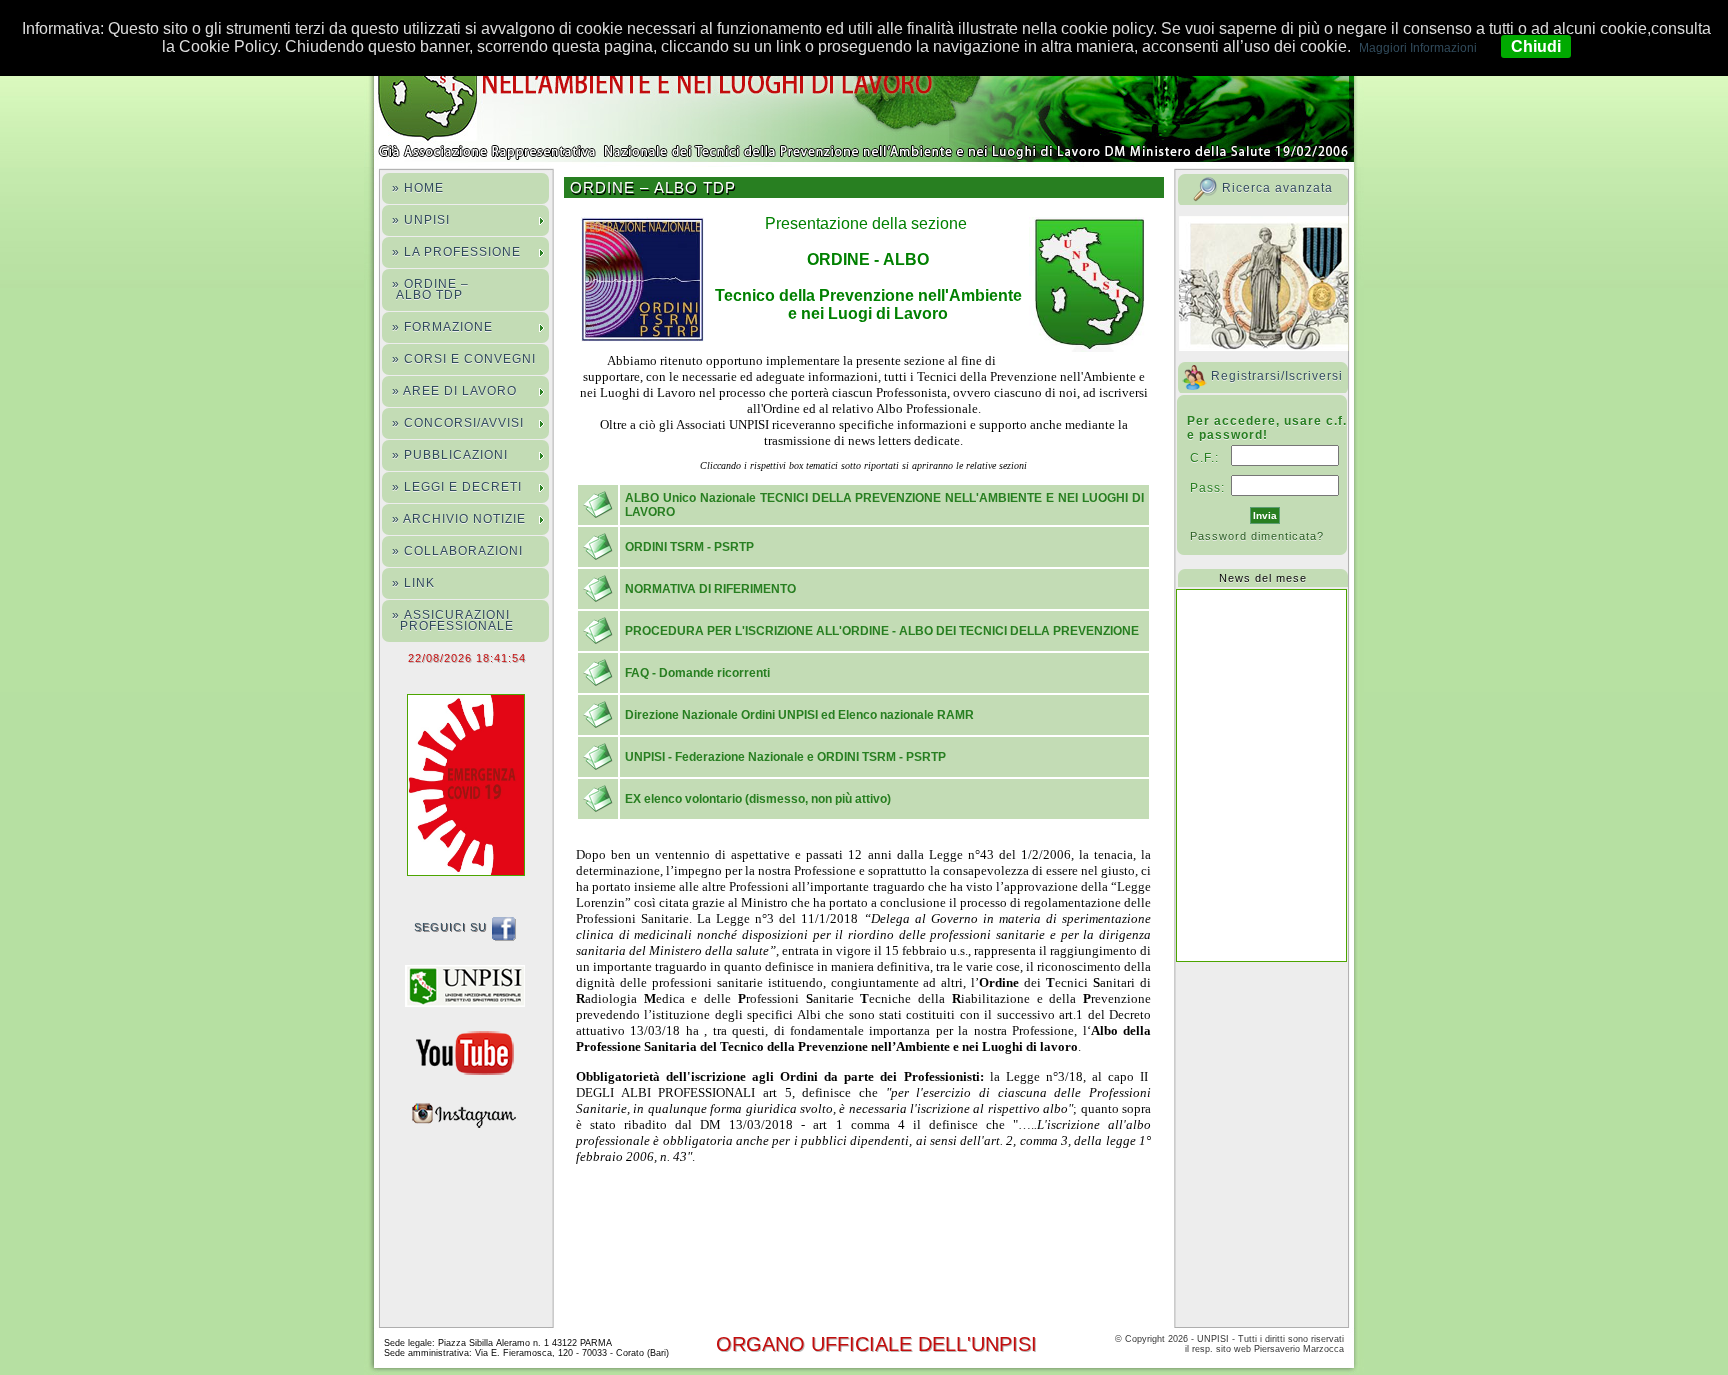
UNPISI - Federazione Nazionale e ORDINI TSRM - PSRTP (785, 757)
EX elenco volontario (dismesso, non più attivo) (758, 799)
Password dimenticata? (1257, 536)
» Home (418, 188)
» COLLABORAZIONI (457, 551)
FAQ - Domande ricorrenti (697, 673)
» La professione (456, 252)
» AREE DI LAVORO (454, 391)
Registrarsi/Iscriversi (1277, 376)
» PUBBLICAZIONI (450, 455)
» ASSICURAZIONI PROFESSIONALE (453, 620)
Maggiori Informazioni (1418, 48)
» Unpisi (421, 220)
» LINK (413, 583)
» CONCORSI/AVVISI (458, 423)
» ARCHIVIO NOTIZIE (459, 519)
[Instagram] (470, 1113)
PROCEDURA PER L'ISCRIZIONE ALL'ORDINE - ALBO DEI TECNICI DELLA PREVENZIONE (882, 631)
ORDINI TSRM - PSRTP (689, 547)
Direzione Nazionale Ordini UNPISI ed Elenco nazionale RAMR (799, 715)
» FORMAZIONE (442, 327)
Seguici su (452, 927)
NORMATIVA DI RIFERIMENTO (710, 589)
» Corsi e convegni (464, 359)
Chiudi (1536, 46)
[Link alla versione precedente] (470, 985)
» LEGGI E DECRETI (457, 487)
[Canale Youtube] (470, 1052)
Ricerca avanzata (1277, 188)
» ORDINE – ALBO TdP (430, 289)
